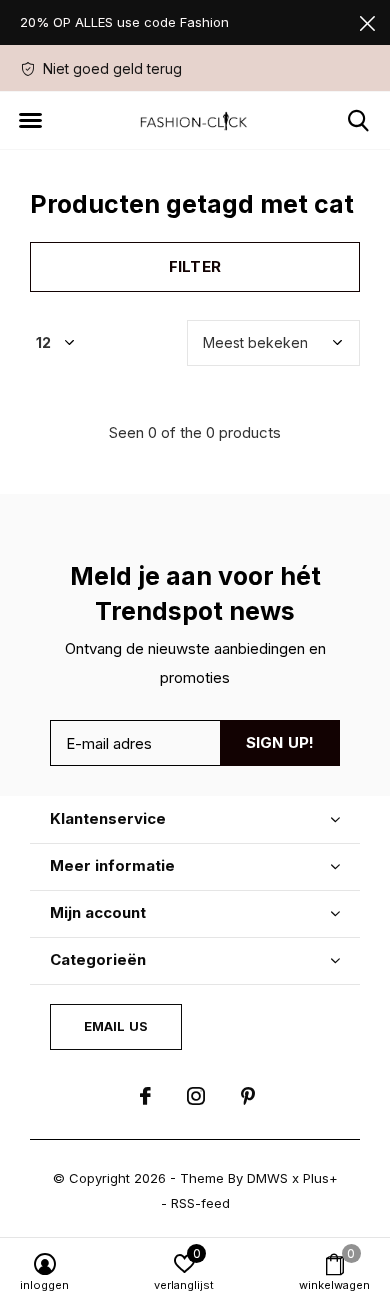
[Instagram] (196, 1096)
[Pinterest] (248, 1096)
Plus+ (320, 1178)
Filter (195, 266)
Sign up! (280, 742)
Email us (116, 1026)
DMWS (267, 1178)
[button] (30, 121)
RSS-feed (200, 1203)
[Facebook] (145, 1096)
